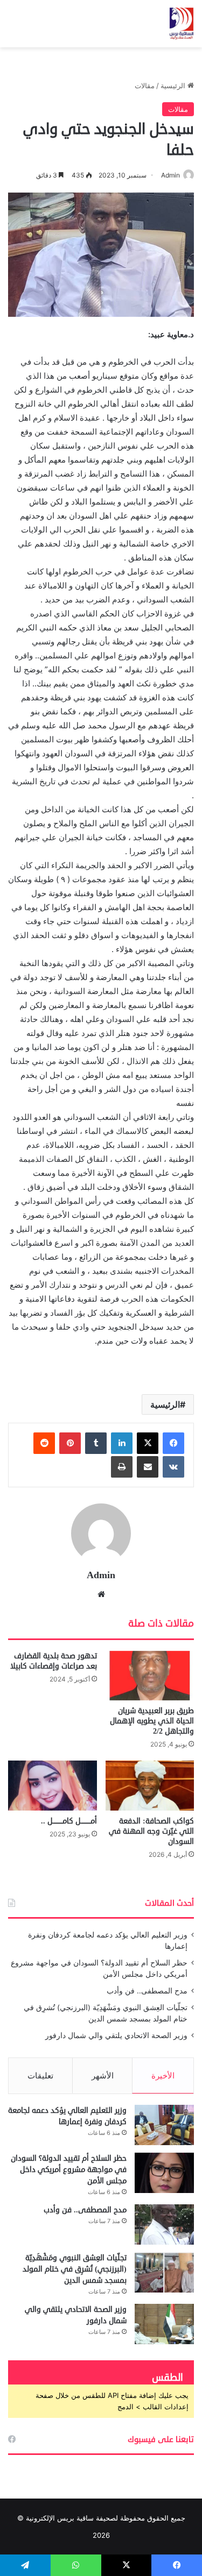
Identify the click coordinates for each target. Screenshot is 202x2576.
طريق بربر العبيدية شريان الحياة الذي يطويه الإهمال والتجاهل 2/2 (152, 1721)
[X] (148, 1443)
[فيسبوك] (173, 1443)
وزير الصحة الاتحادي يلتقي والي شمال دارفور (116, 2035)
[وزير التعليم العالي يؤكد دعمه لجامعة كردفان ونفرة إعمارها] (164, 2125)
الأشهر (103, 2075)
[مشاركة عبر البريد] (148, 1467)
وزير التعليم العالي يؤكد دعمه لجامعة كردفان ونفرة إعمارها (67, 2116)
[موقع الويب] (101, 1594)
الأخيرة (163, 2075)
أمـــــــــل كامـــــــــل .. (69, 1821)
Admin (170, 175)
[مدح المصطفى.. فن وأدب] (164, 2224)
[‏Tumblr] (96, 1443)
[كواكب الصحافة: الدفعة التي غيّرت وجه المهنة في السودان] (150, 1786)
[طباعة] (122, 1467)
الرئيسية (174, 86)
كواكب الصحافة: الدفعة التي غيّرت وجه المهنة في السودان (151, 1831)
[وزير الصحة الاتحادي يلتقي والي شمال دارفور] (164, 2324)
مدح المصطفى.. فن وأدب (147, 1991)
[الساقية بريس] (182, 24)
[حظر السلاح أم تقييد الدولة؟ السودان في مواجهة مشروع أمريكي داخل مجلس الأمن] (164, 2173)
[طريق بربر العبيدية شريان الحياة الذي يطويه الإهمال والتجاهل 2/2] (150, 1676)
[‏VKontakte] (173, 1467)
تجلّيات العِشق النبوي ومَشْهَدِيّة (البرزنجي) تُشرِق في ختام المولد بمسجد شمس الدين (75, 2269)
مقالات (145, 86)
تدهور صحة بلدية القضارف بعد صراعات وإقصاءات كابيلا (54, 1661)
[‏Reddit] (44, 1443)
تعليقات (40, 2075)
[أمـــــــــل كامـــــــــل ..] (53, 1786)
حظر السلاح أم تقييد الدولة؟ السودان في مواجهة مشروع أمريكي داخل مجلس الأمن (69, 2170)
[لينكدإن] (122, 1443)
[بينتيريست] (70, 1443)
